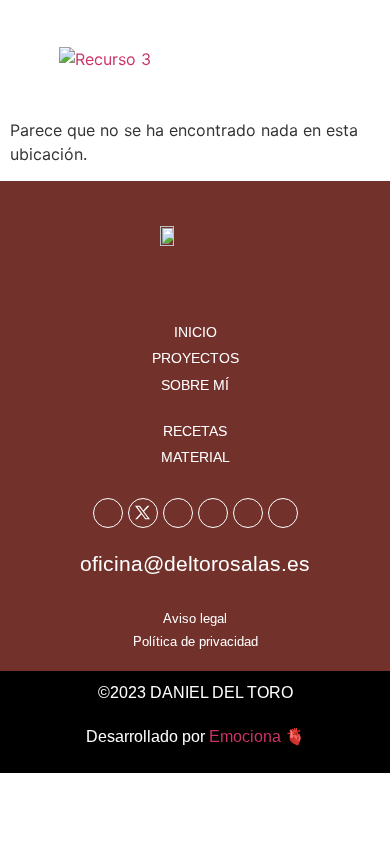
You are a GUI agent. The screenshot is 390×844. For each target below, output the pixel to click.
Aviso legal (195, 618)
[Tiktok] (248, 513)
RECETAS (195, 431)
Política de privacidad (195, 641)
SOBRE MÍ (195, 385)
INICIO (195, 332)
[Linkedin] (283, 513)
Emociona (245, 736)
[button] (348, 59)
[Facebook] (108, 513)
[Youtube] (178, 513)
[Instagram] (213, 513)
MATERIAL (195, 457)
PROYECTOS (195, 358)
